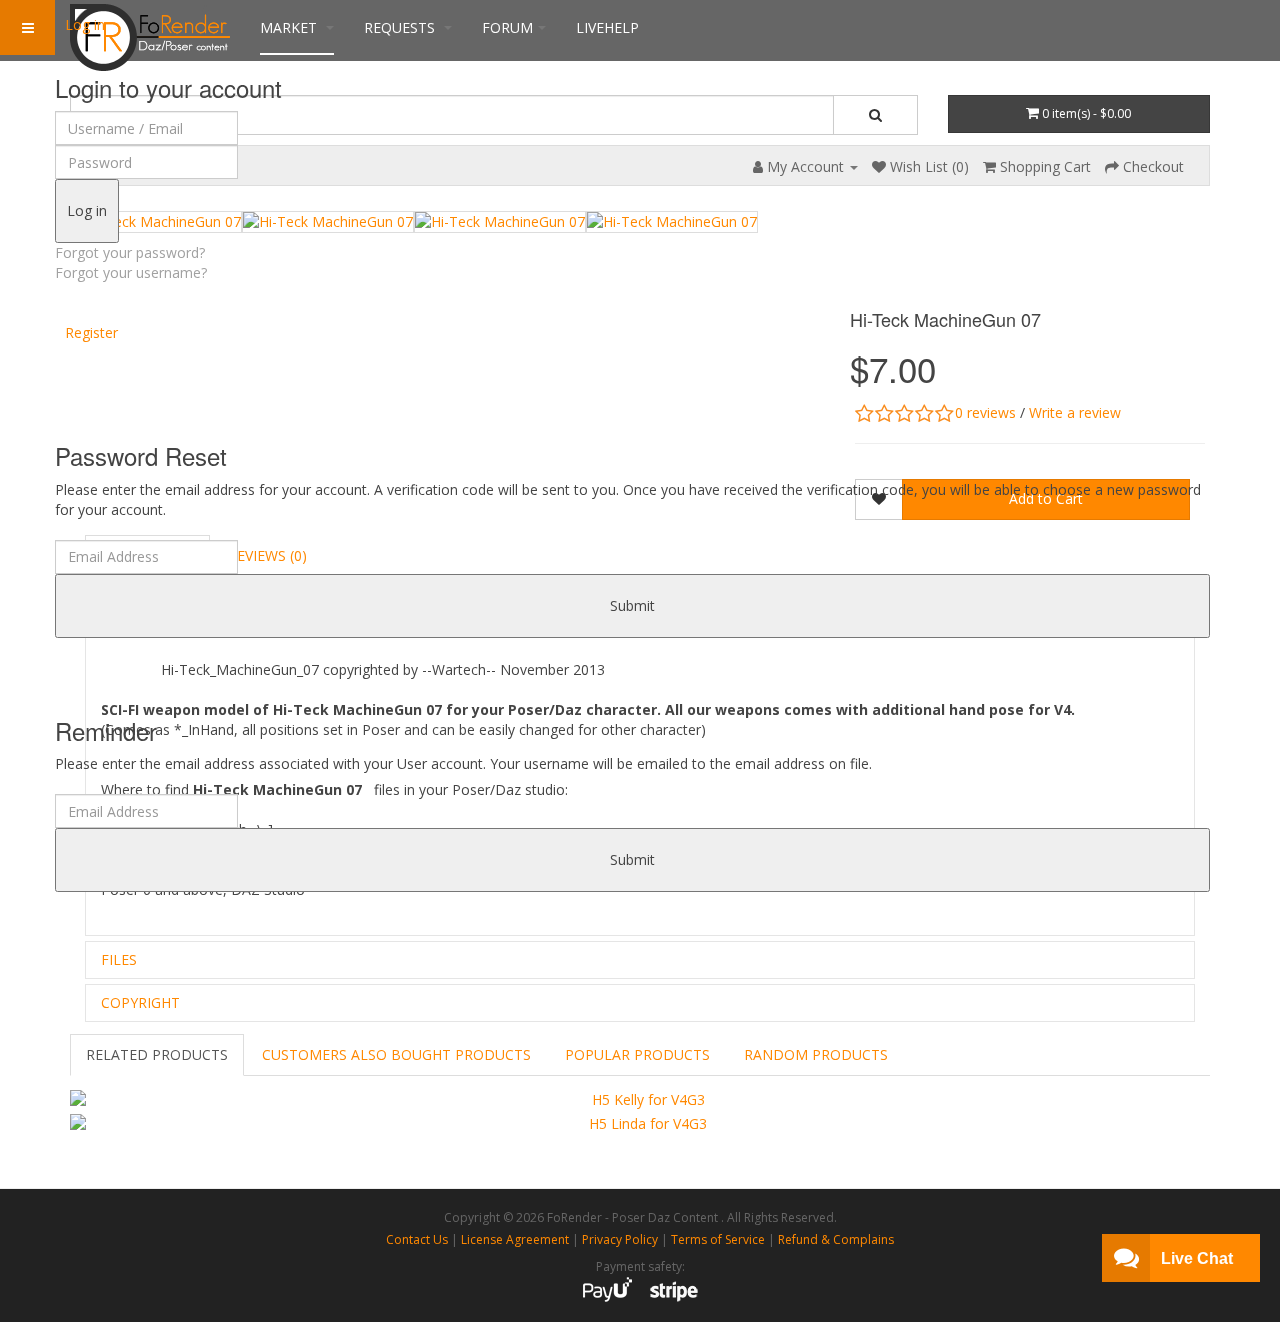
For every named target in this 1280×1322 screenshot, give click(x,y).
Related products (157, 1054)
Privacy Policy (620, 1239)
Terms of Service (718, 1239)
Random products (816, 1054)
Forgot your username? (131, 272)
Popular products (637, 1054)
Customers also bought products (396, 1054)
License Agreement (515, 1239)
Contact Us (417, 1239)
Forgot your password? (130, 252)
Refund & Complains (836, 1239)
